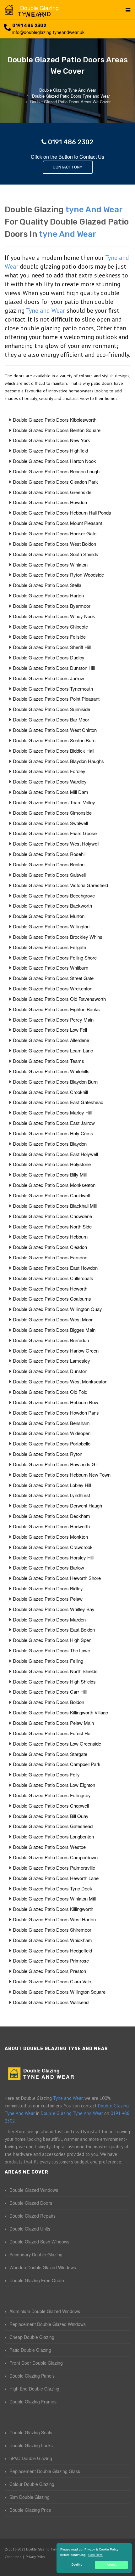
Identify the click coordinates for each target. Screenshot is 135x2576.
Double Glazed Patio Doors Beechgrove (54, 895)
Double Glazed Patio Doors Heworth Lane (56, 1878)
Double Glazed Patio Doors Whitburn (51, 968)
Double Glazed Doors (31, 2203)
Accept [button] (112, 2565)
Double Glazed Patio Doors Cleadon (50, 1247)
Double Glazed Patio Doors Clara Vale (52, 1981)
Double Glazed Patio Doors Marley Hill (52, 1112)
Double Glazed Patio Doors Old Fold (50, 1392)
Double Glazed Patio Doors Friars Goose (55, 833)
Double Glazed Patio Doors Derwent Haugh (57, 1505)
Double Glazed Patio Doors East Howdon (55, 1268)
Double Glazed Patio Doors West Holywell (56, 843)
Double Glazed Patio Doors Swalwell (50, 823)
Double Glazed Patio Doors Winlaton (50, 564)
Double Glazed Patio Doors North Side (52, 1226)
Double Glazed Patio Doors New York (51, 440)
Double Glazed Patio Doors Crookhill (50, 1092)
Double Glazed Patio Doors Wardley (50, 781)
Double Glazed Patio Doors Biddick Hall (54, 751)
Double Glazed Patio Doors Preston (49, 1971)
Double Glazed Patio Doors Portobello (52, 1443)
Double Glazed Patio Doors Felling (48, 1661)
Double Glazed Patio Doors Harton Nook (54, 461)
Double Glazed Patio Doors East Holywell (55, 1154)
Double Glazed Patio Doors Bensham (51, 1423)
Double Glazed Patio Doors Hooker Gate (55, 533)
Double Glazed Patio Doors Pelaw (48, 1599)
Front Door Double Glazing (36, 2363)
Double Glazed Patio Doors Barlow (49, 1567)
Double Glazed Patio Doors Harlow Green (56, 1351)
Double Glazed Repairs (32, 2216)
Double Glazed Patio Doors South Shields (56, 554)
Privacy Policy (35, 2557)
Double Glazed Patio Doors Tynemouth (53, 689)
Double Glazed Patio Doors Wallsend (51, 2002)
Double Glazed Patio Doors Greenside (52, 492)
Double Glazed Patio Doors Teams (49, 1061)
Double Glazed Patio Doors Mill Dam (51, 792)
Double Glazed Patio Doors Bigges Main (54, 1330)
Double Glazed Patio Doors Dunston (50, 1371)
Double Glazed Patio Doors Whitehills (51, 1071)
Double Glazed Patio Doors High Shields (54, 1681)
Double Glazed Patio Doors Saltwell (49, 875)
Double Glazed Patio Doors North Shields (55, 1671)
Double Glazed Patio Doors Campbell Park (57, 1764)
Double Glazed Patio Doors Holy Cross (53, 1133)
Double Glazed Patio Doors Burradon (51, 1340)
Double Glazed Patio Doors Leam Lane (53, 1050)
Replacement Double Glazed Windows (48, 2324)
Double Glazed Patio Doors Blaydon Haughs (58, 761)
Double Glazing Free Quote (37, 2280)
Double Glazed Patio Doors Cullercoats (53, 1278)
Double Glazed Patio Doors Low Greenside (57, 1744)
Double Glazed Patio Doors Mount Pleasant (57, 523)
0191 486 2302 (29, 26)
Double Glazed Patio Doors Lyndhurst (51, 1495)
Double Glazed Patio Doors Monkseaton (54, 1185)
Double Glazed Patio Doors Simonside (52, 813)
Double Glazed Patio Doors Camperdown (55, 1857)
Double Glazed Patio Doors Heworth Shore (57, 1578)
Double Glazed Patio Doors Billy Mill (50, 1174)
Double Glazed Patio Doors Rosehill (50, 854)
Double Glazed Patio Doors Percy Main (53, 1020)
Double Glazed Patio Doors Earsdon (50, 1257)
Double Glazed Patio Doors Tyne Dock (53, 1888)
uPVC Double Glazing (31, 2458)
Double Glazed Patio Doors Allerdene (51, 1040)
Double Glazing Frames (33, 2402)
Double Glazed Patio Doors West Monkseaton (60, 1381)
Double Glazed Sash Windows (39, 2242)
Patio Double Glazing (30, 2350)
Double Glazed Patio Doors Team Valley (54, 802)
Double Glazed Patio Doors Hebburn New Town (62, 1475)
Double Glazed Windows (34, 2190)
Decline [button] (77, 2565)
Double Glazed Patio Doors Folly (46, 1774)
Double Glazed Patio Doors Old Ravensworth (59, 999)
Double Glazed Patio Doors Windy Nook (54, 616)
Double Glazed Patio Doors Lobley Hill (52, 1485)
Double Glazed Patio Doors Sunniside (51, 709)
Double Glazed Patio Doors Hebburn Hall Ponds (62, 513)
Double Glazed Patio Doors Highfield (50, 450)
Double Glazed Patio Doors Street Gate (53, 978)
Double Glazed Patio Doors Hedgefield (52, 1950)
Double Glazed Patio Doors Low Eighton (54, 1785)
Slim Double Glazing (30, 2497)
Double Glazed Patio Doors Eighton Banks (56, 1009)
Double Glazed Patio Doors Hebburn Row (56, 1402)
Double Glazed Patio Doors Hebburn (50, 1237)
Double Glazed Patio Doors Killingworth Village (60, 1712)
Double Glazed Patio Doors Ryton (48, 1454)
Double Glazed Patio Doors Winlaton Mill (54, 1898)
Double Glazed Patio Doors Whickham (52, 1940)
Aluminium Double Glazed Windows (45, 2311)
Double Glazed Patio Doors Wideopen (52, 1433)
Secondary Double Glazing (36, 2254)
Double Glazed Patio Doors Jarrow (49, 678)
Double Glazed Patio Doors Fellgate (49, 947)
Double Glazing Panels (32, 2376)
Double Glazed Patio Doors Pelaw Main (53, 1723)
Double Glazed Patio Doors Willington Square (59, 1992)
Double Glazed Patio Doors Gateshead (53, 1826)
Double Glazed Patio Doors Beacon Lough (56, 471)
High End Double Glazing (34, 2389)
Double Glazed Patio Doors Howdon (50, 502)
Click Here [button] (95, 2555)
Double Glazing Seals (31, 2432)
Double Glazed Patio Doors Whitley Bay (54, 1609)
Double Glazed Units (30, 2229)
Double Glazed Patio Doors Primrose (51, 1960)
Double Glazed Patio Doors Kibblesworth (55, 420)
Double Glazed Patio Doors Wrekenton (53, 988)
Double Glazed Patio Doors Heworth (50, 1288)
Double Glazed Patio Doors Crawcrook (53, 1547)
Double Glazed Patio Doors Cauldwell (51, 1195)
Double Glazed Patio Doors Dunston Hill (54, 668)
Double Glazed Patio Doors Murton (49, 916)
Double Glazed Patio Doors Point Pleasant (56, 699)
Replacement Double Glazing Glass (45, 2471)
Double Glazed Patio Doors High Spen (52, 1640)
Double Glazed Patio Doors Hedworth (51, 1526)
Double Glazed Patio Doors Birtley (48, 1588)
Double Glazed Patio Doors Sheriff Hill (52, 647)
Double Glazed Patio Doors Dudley (49, 657)
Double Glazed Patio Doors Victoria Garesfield (60, 885)
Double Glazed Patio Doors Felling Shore (55, 957)
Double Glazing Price (30, 2510)
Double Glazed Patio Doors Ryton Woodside (58, 575)
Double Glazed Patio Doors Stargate (50, 1754)
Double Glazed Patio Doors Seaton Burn (54, 740)
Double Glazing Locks (31, 2445)
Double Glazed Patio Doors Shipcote (50, 627)
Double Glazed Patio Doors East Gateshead (58, 1102)
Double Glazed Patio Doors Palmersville (54, 1868)
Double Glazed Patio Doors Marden (49, 1619)
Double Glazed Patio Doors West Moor (53, 1319)
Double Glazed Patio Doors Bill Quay (51, 1816)
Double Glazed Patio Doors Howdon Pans (56, 1413)
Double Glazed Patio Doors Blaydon (50, 1144)
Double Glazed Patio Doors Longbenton (53, 1836)
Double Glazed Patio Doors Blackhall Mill (55, 1206)
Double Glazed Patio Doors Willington (51, 926)
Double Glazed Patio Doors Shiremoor (52, 1930)
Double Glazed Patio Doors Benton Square (57, 430)
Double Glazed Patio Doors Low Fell (50, 1030)
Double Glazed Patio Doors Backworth (52, 906)
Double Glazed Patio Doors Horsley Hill (53, 1557)
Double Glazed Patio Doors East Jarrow (54, 1123)
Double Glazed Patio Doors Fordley (49, 771)
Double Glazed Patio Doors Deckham (51, 1516)
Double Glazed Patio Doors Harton (48, 595)
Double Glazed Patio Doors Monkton (50, 1537)
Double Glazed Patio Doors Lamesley (51, 1361)
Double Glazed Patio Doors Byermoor (52, 606)
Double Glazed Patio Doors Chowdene (52, 1216)
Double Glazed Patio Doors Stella (47, 585)
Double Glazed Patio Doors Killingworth (53, 1909)
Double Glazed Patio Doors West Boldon (54, 544)
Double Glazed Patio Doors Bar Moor (51, 719)
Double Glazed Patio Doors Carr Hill (50, 1692)
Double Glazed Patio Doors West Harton (54, 1919)
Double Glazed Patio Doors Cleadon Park (55, 482)
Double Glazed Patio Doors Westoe (49, 1847)
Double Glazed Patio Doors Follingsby (52, 1795)
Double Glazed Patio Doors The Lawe (51, 1650)
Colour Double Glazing (32, 2484)
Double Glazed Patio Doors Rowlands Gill (56, 1464)
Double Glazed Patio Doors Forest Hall (53, 1733)
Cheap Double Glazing (32, 2337)
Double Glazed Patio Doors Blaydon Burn (55, 1082)
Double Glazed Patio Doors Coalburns (52, 1299)
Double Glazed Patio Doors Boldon (49, 1702)
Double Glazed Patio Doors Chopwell (51, 1806)
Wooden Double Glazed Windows (43, 2267)
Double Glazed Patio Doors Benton (49, 864)
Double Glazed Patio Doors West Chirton (55, 730)
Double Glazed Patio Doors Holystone (52, 1164)
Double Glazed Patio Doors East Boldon (54, 1630)
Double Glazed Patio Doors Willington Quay (57, 1309)
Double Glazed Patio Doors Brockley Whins (58, 937)
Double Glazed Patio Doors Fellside (49, 637)
